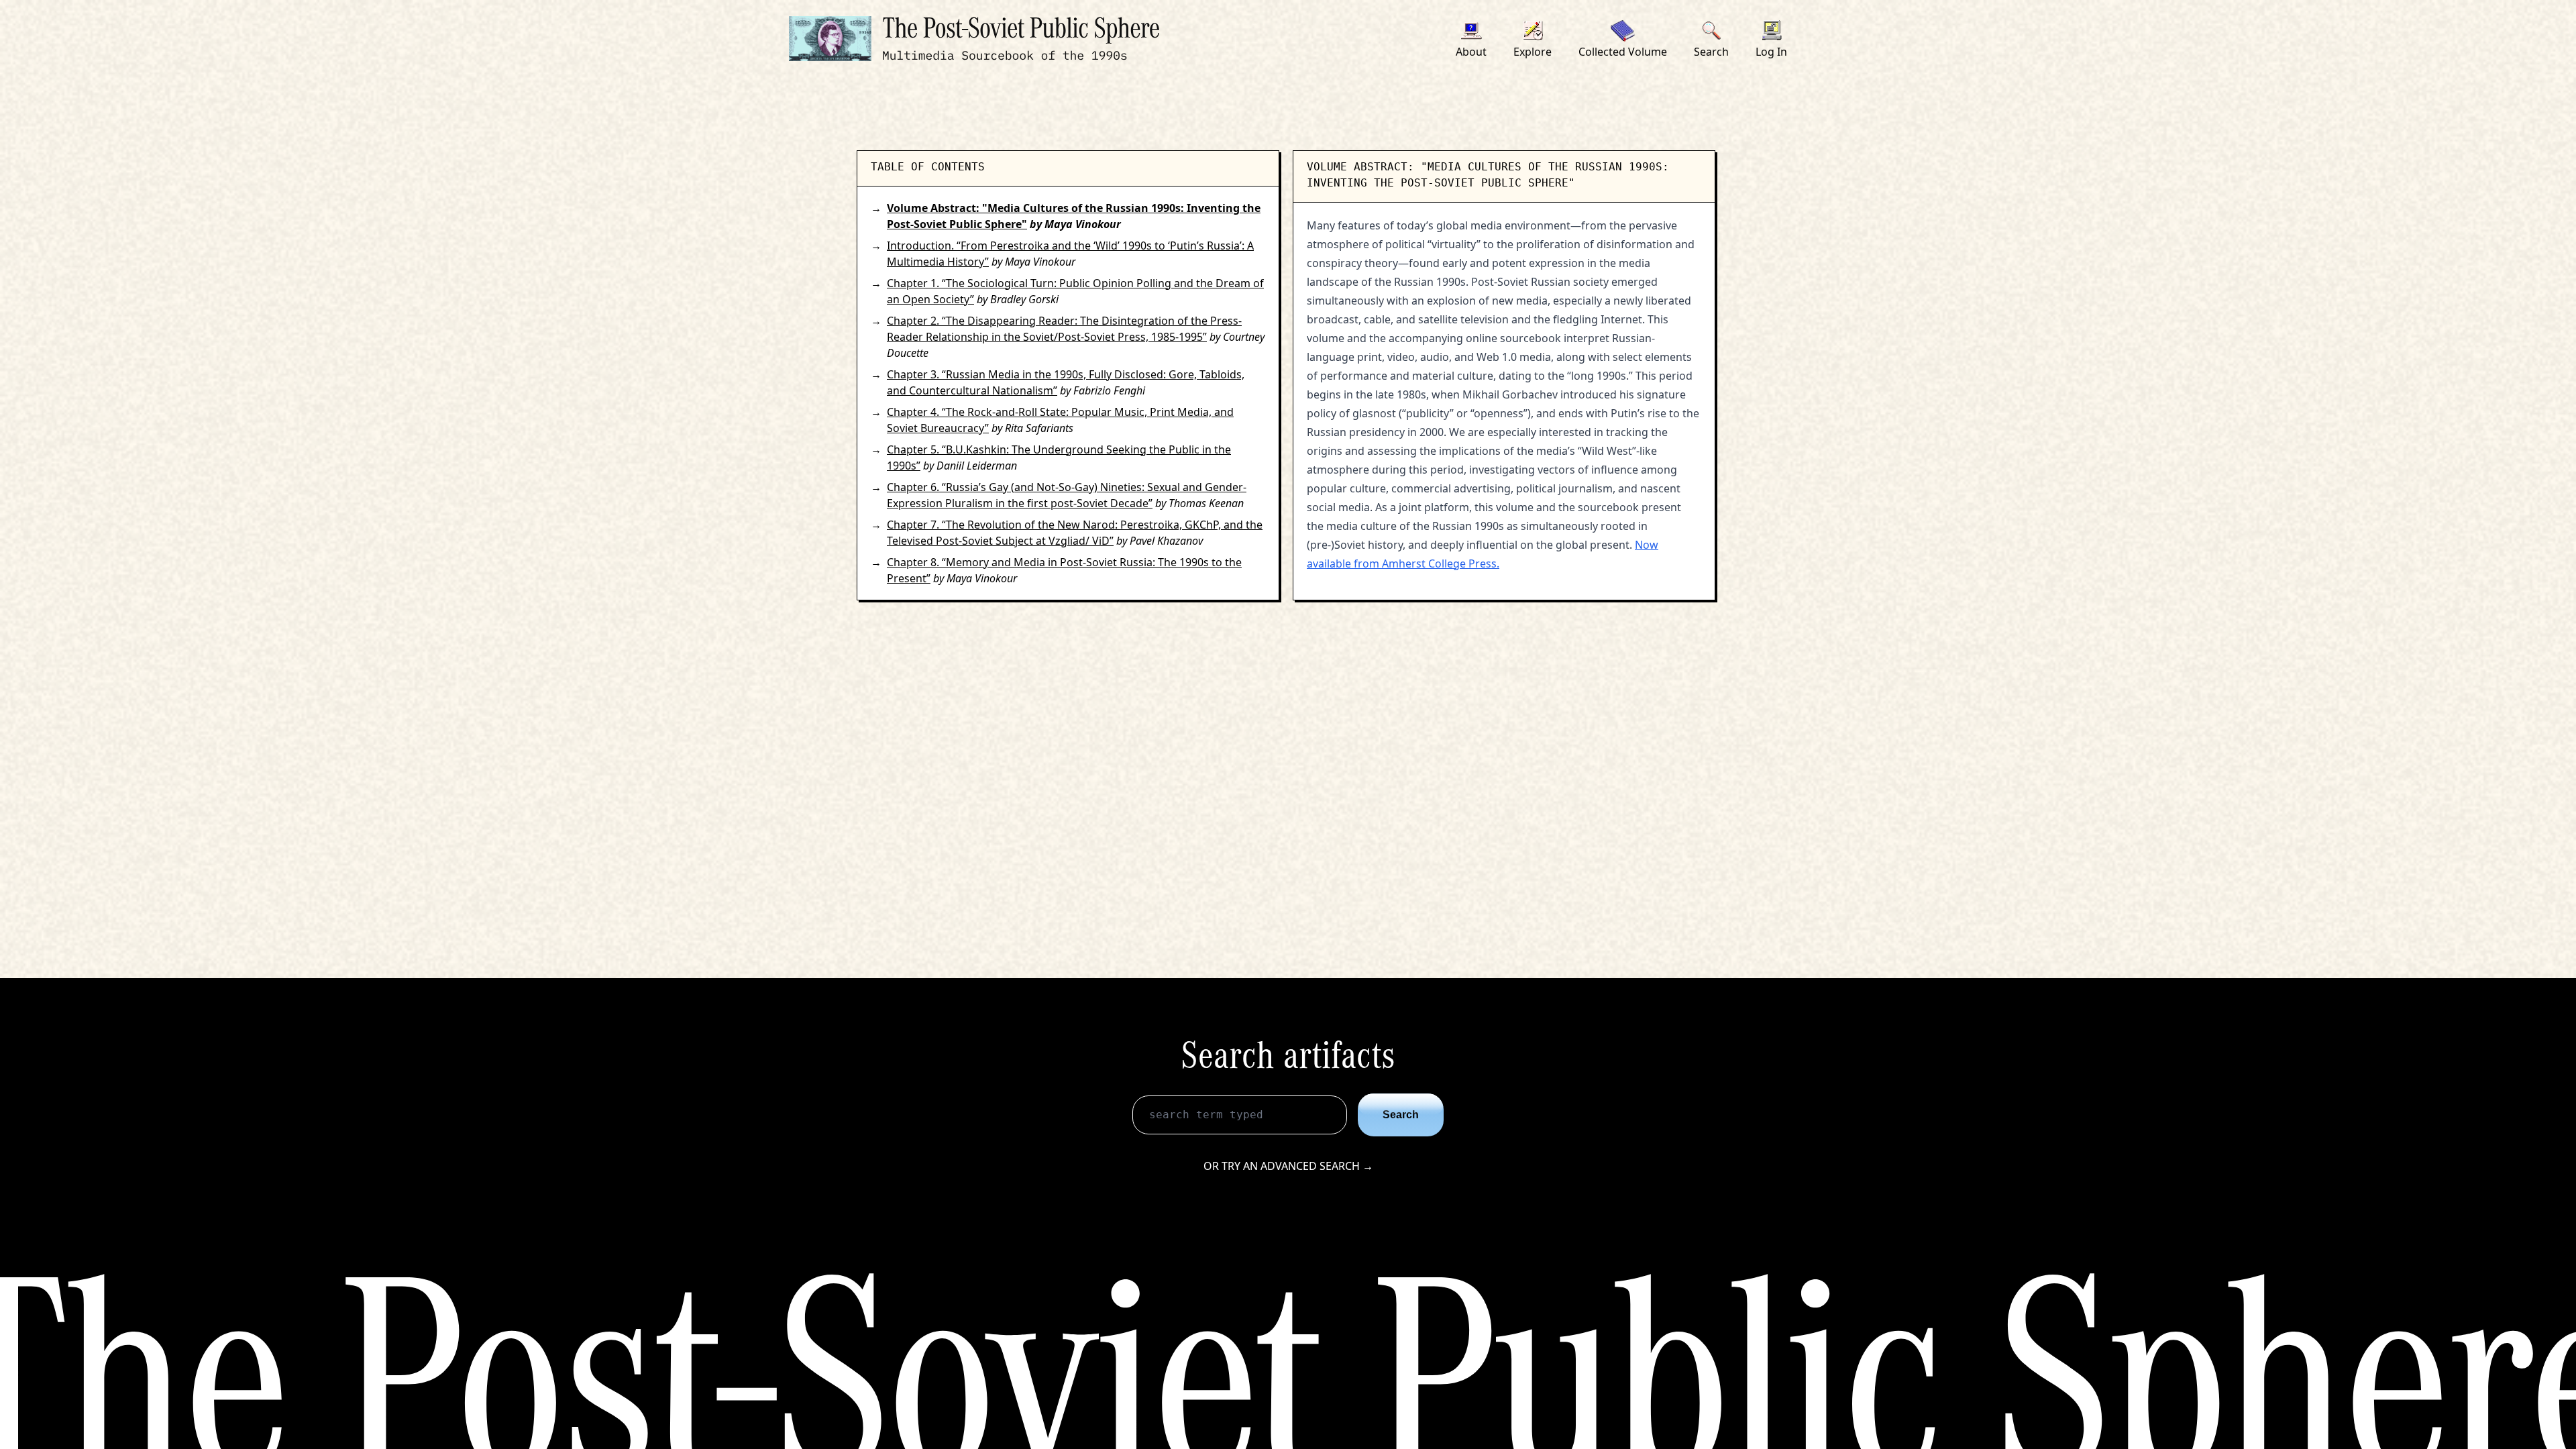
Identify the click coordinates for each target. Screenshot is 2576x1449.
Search (1401, 1115)
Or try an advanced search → (1288, 1166)
